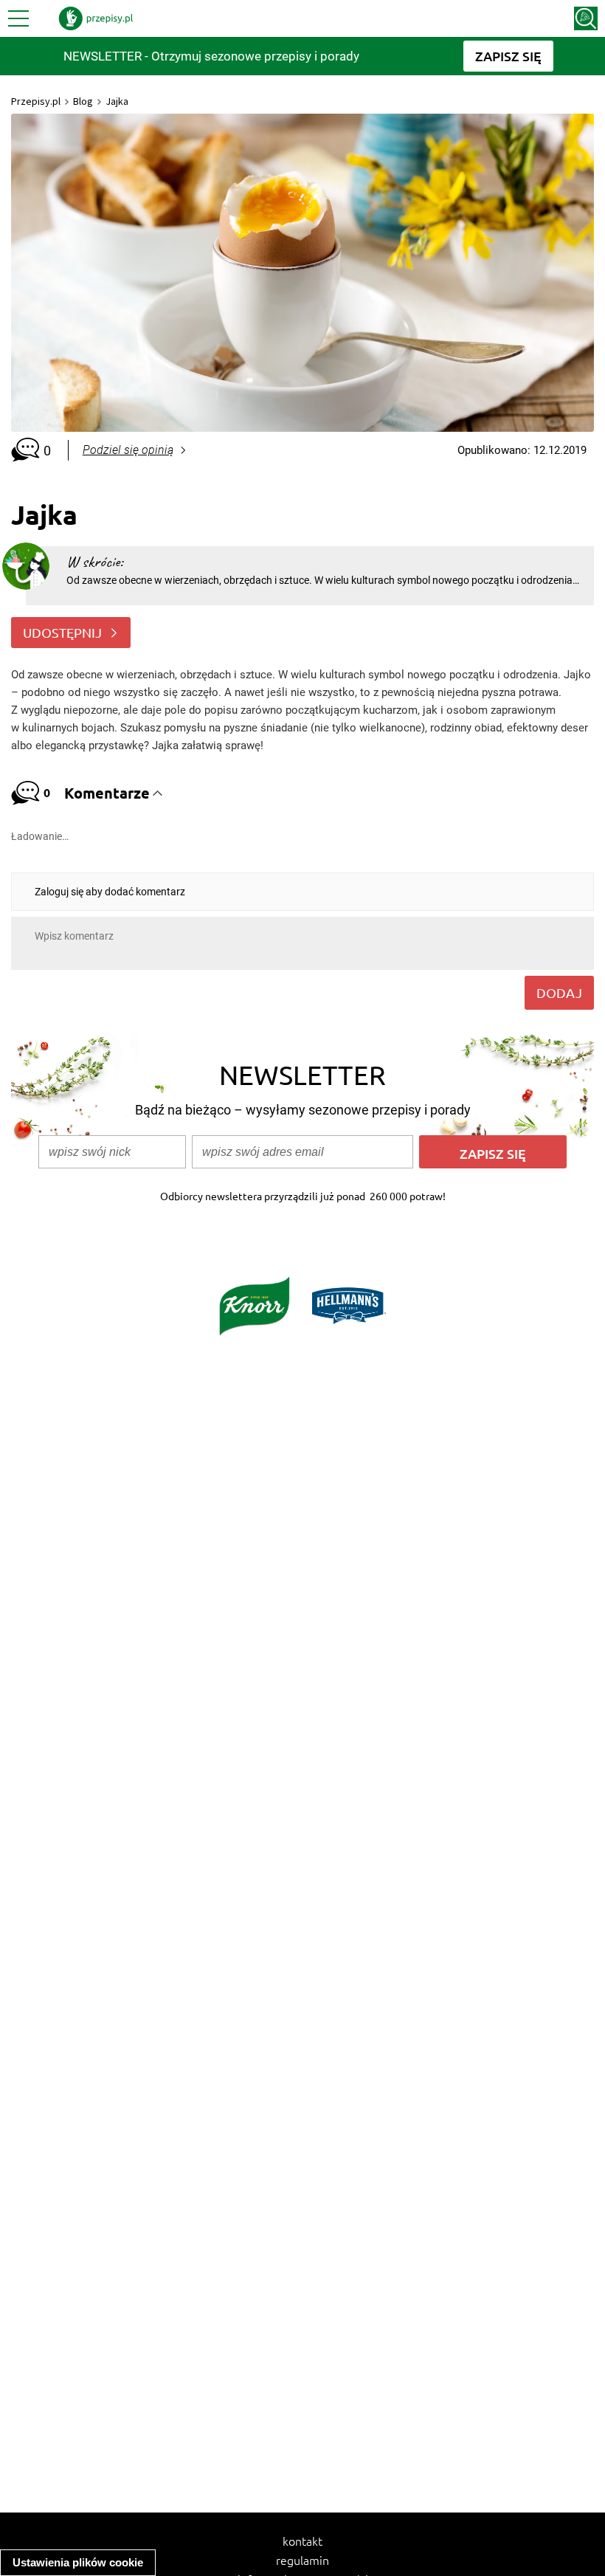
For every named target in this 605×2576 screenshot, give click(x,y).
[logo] (96, 18)
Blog (83, 101)
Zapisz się (493, 1153)
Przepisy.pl (36, 101)
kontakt (302, 2541)
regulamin (302, 2560)
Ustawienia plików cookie (78, 2562)
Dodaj (559, 992)
